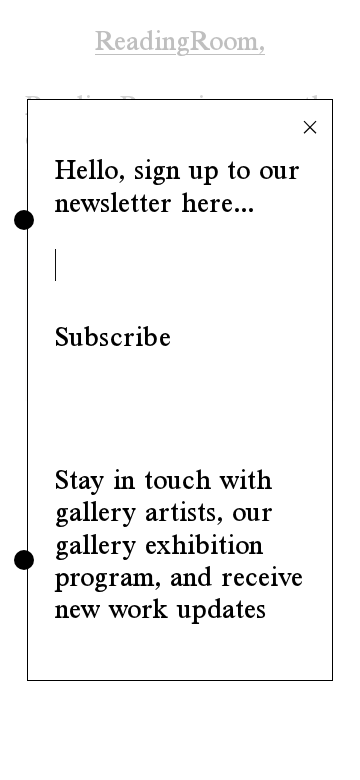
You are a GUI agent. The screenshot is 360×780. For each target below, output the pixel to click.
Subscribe (113, 337)
